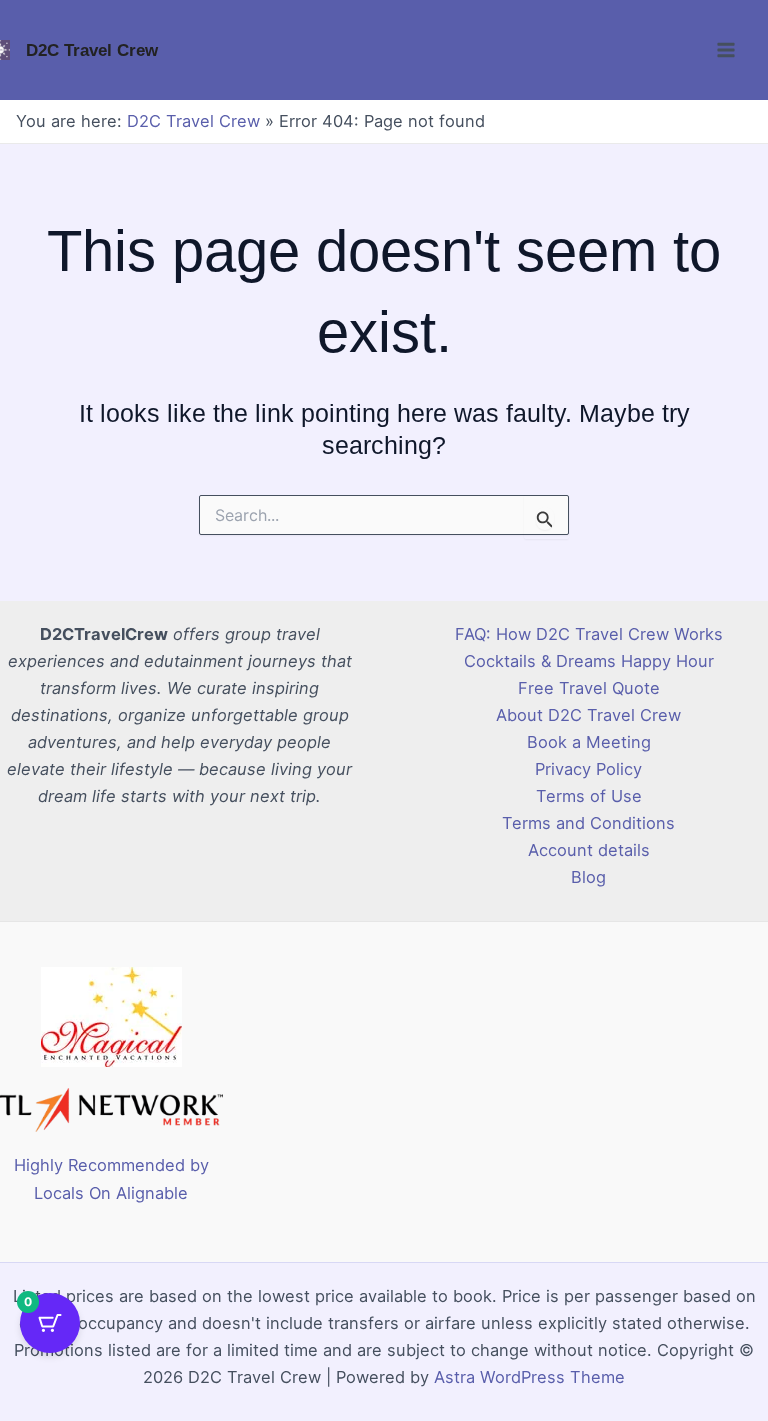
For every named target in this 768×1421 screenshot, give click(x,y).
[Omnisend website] (384, 955)
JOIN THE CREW (384, 830)
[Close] (660, 444)
